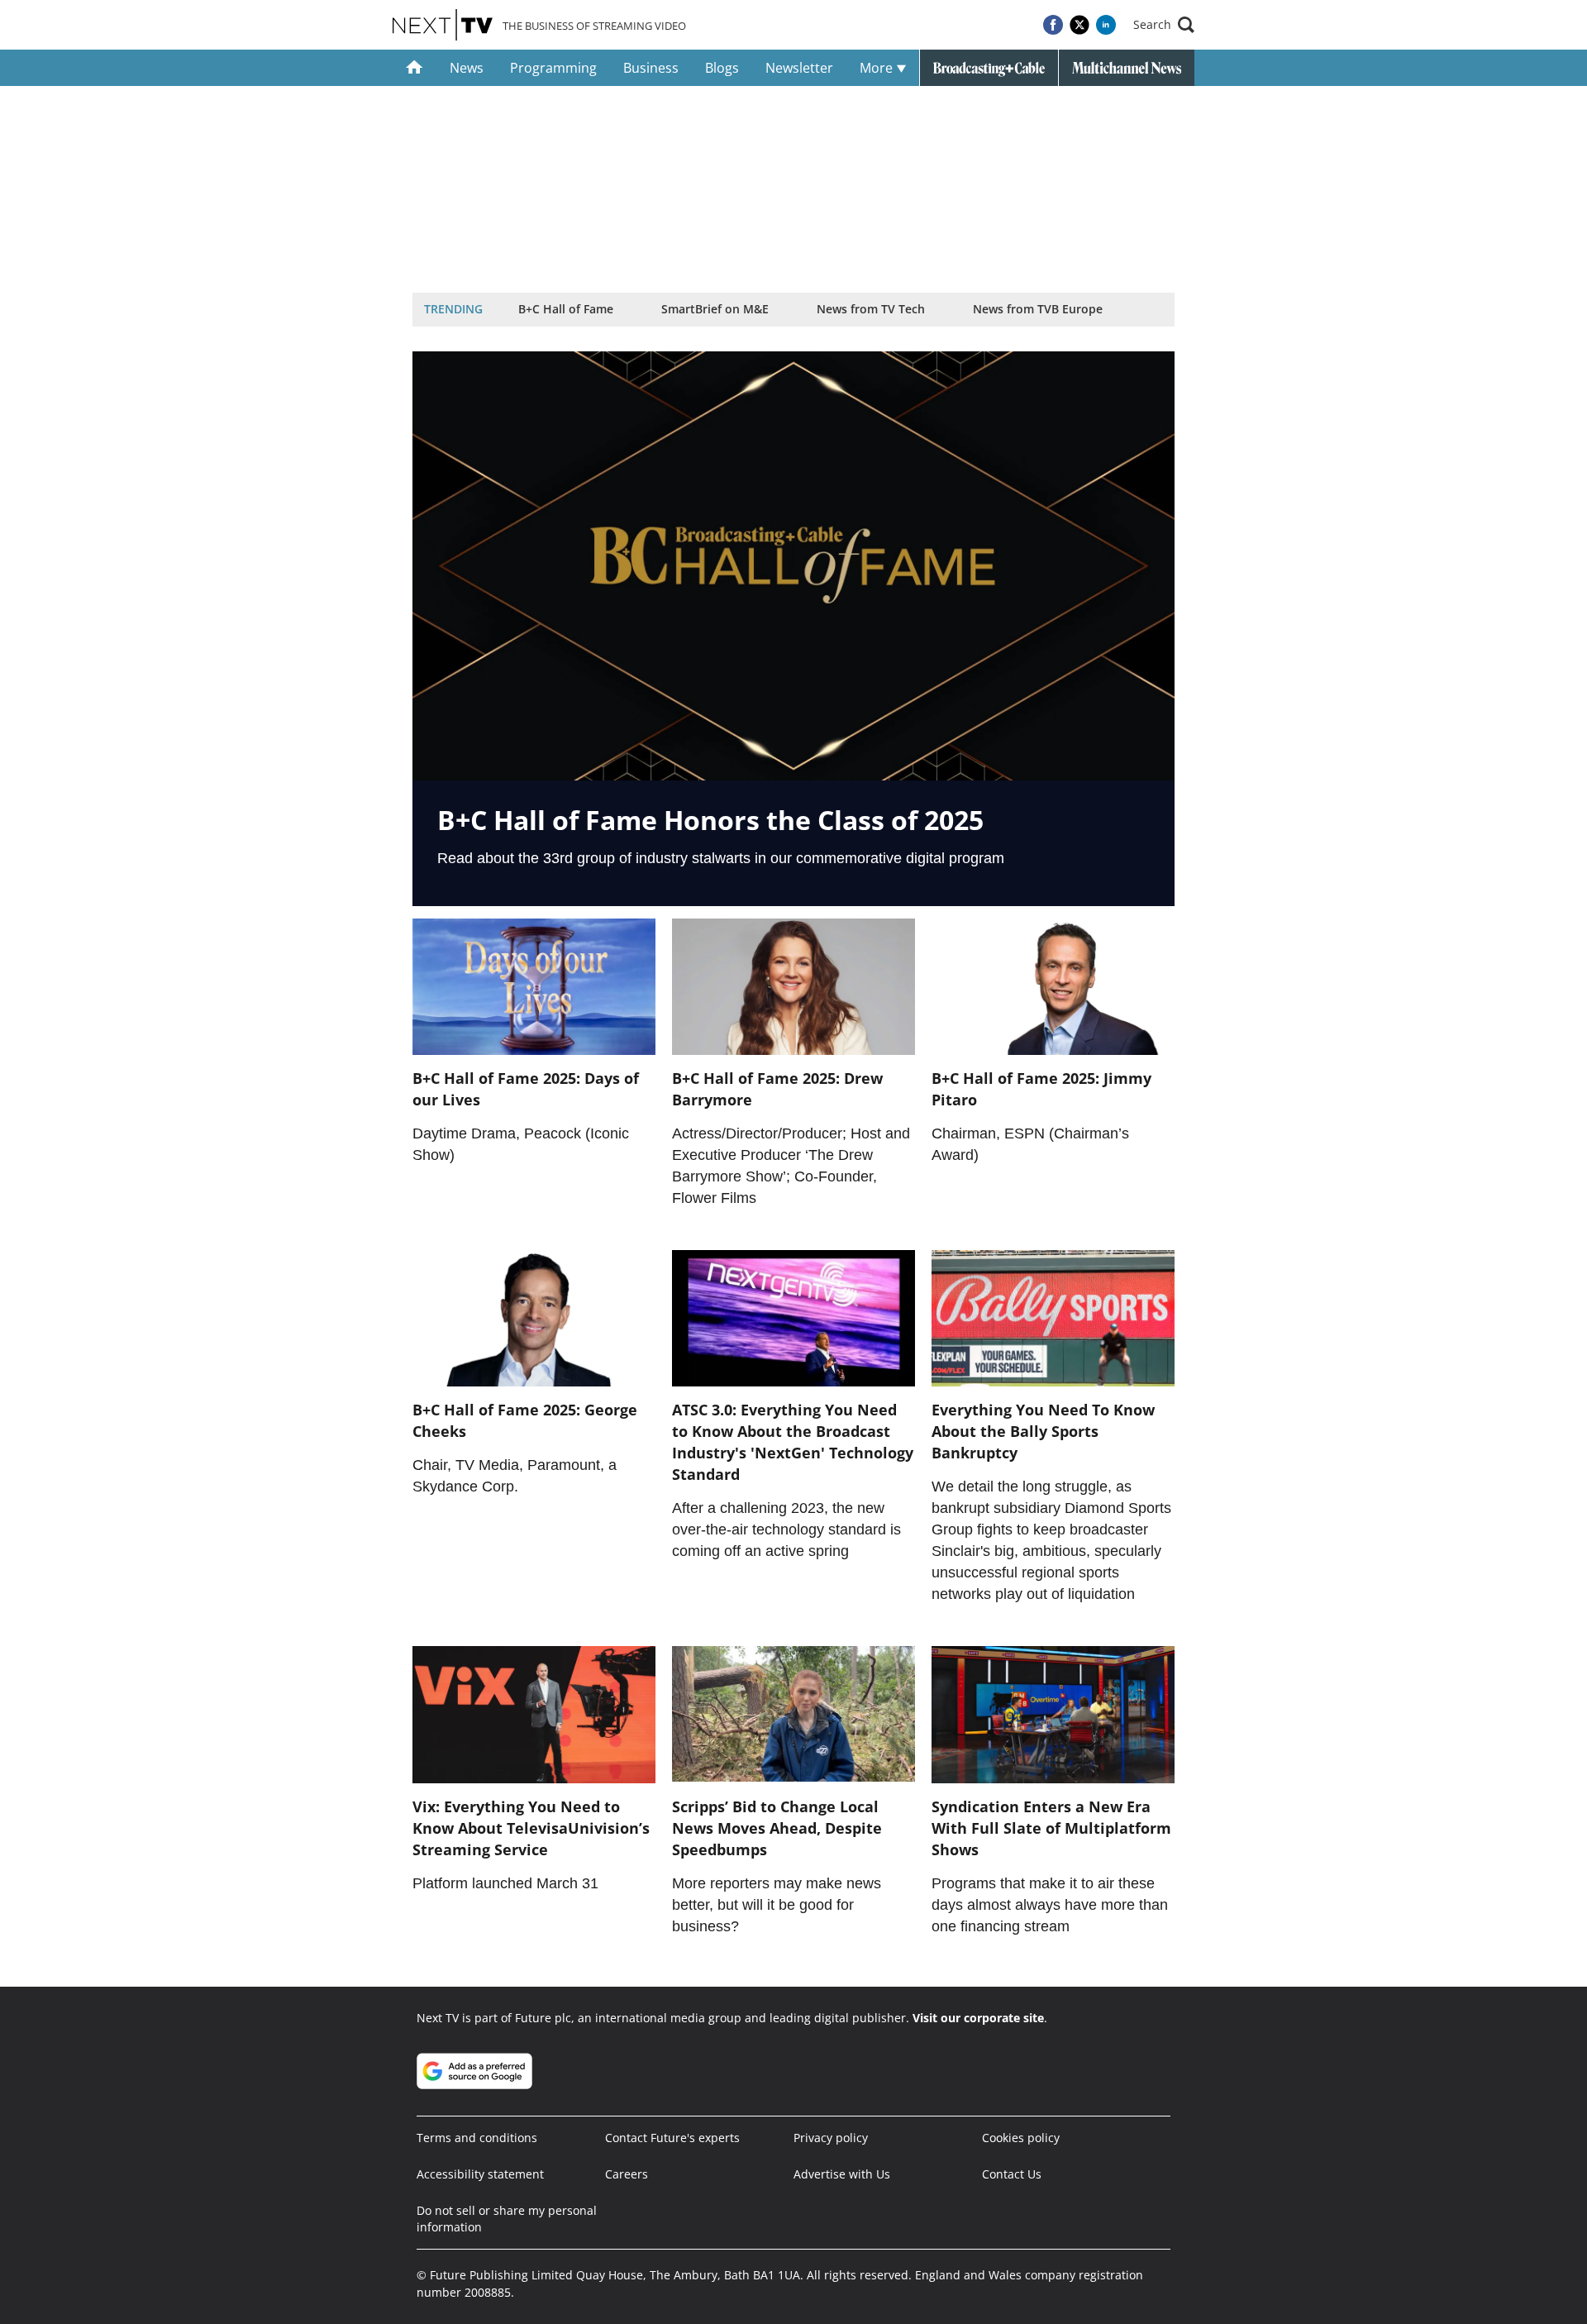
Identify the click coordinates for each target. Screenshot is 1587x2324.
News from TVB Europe (1038, 309)
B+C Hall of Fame (566, 309)
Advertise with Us (842, 2174)
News (467, 68)
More (878, 68)
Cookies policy (1021, 2138)
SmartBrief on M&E (715, 309)
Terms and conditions (477, 2138)
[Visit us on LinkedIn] (1106, 25)
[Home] (415, 68)
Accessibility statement (480, 2174)
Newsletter (799, 68)
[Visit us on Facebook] (1053, 25)
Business (651, 68)
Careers (627, 2174)
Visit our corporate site (978, 2018)
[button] (1164, 25)
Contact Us (1012, 2174)
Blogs (722, 68)
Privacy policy (831, 2138)
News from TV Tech (871, 309)
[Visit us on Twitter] (1079, 25)
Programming (553, 68)
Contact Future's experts (672, 2138)
